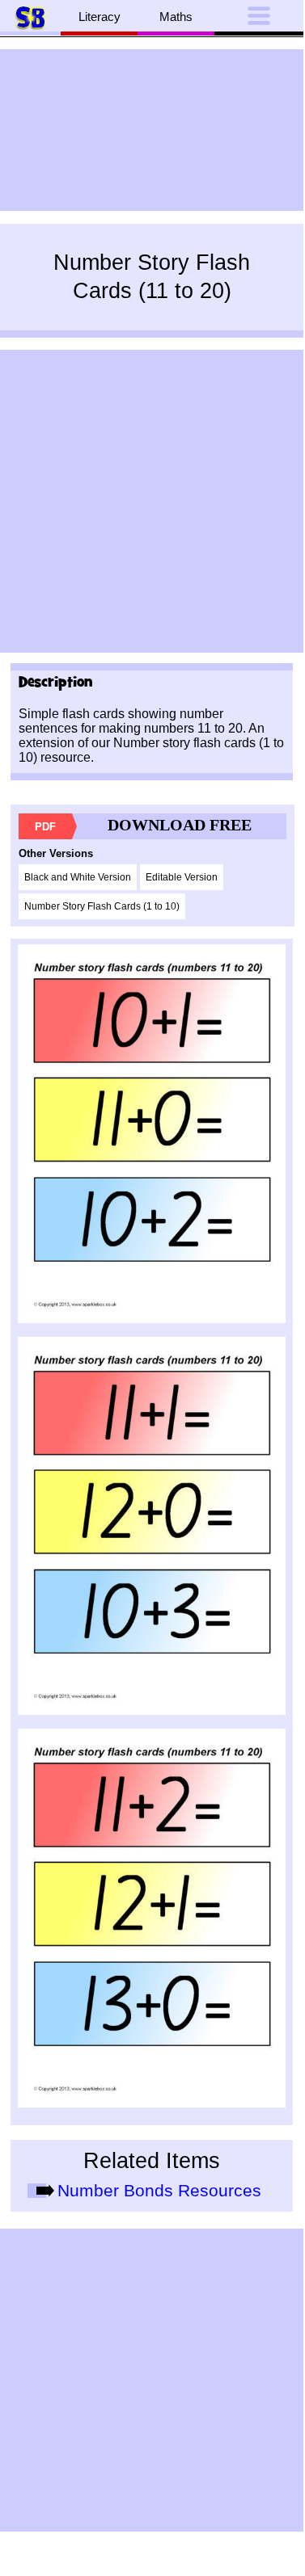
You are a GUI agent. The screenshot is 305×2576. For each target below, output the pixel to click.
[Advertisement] (152, 130)
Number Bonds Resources (159, 2191)
